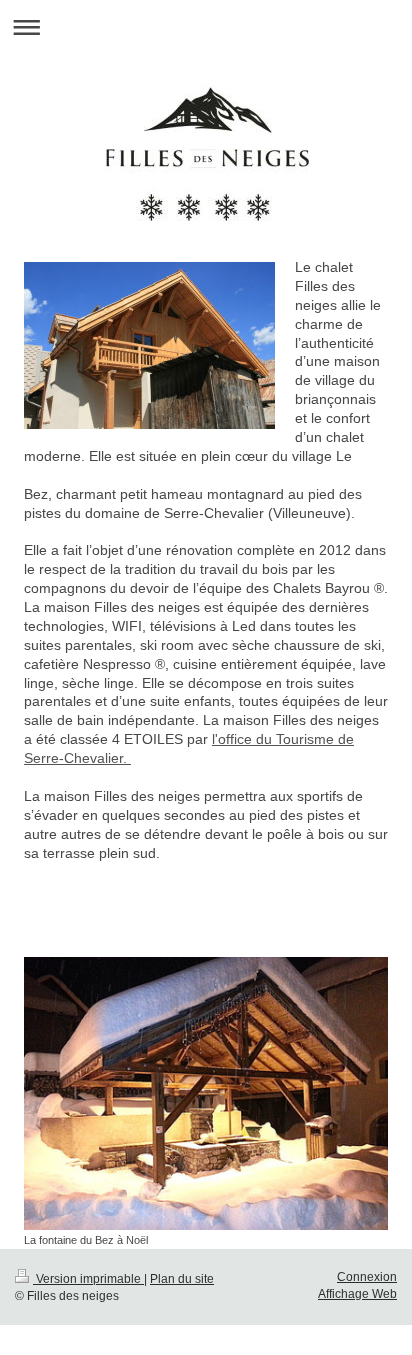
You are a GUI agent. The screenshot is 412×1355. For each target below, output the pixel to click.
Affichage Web (357, 1294)
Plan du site (182, 1279)
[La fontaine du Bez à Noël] (206, 1093)
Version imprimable (88, 1279)
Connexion (367, 1277)
